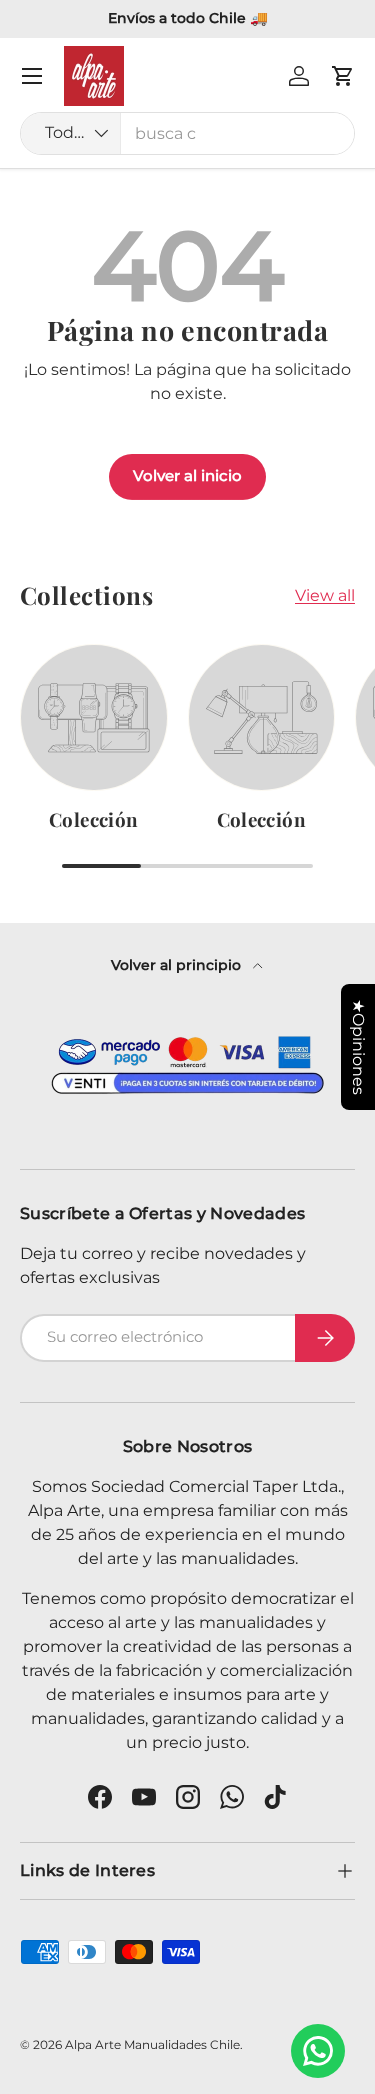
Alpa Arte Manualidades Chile (152, 2044)
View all (325, 595)
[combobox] (187, 133)
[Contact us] (318, 2051)
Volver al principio (178, 965)
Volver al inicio (187, 476)
